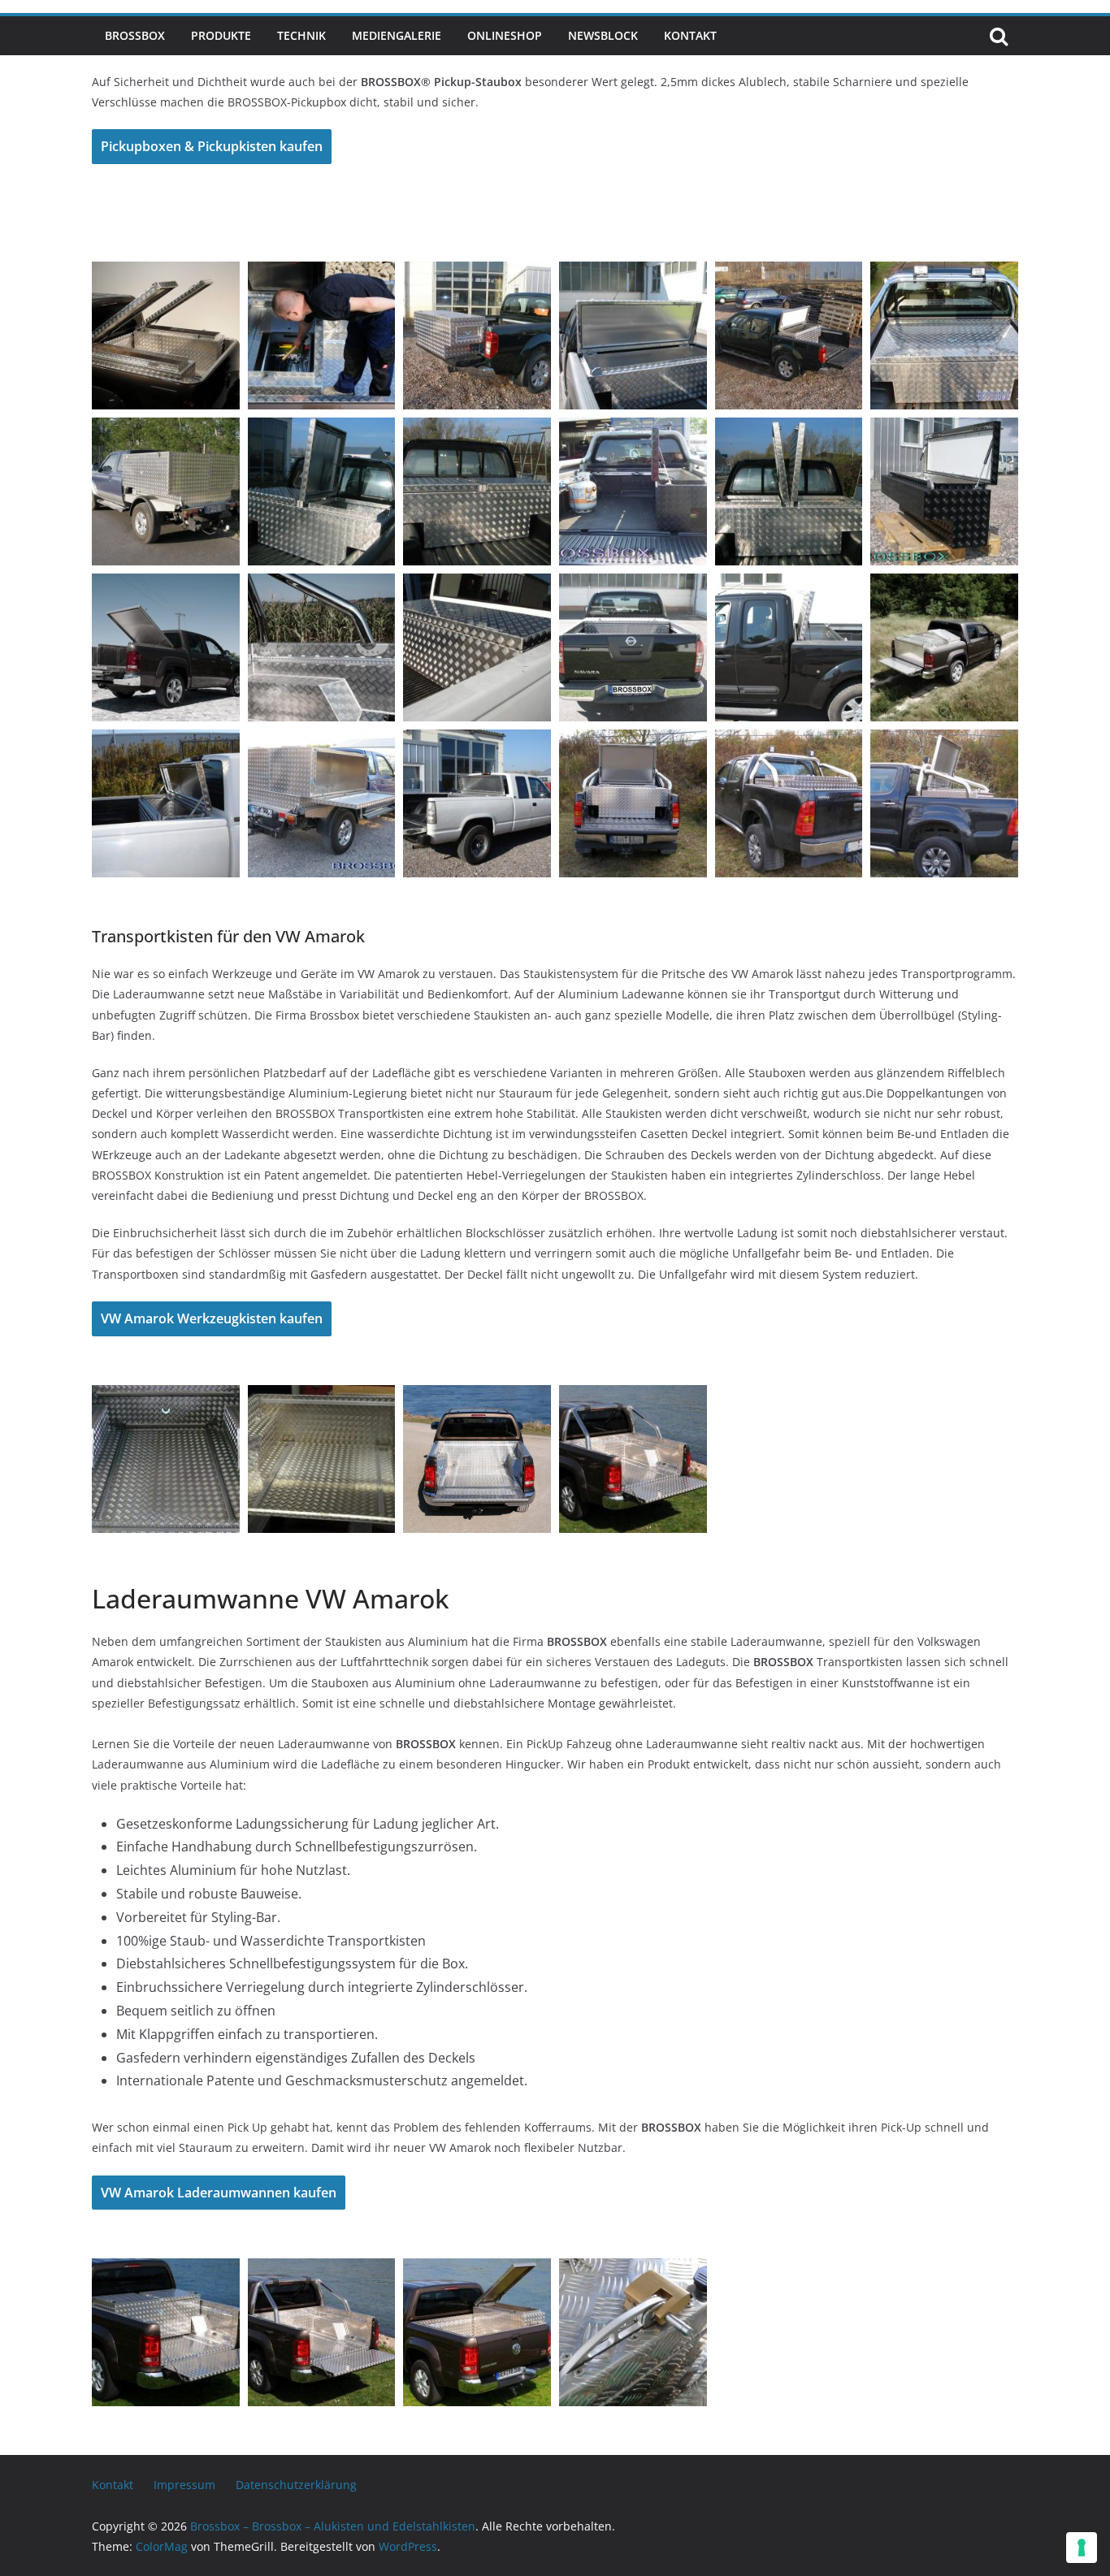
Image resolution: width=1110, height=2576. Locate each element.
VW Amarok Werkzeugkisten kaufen (212, 1318)
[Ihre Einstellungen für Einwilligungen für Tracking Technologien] (1082, 2548)
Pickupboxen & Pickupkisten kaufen (212, 146)
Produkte (221, 35)
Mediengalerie (397, 35)
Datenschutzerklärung (296, 2485)
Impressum (184, 2485)
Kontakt (690, 35)
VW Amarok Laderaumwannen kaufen (219, 2193)
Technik (301, 35)
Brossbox (135, 35)
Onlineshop (505, 35)
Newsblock (603, 35)
